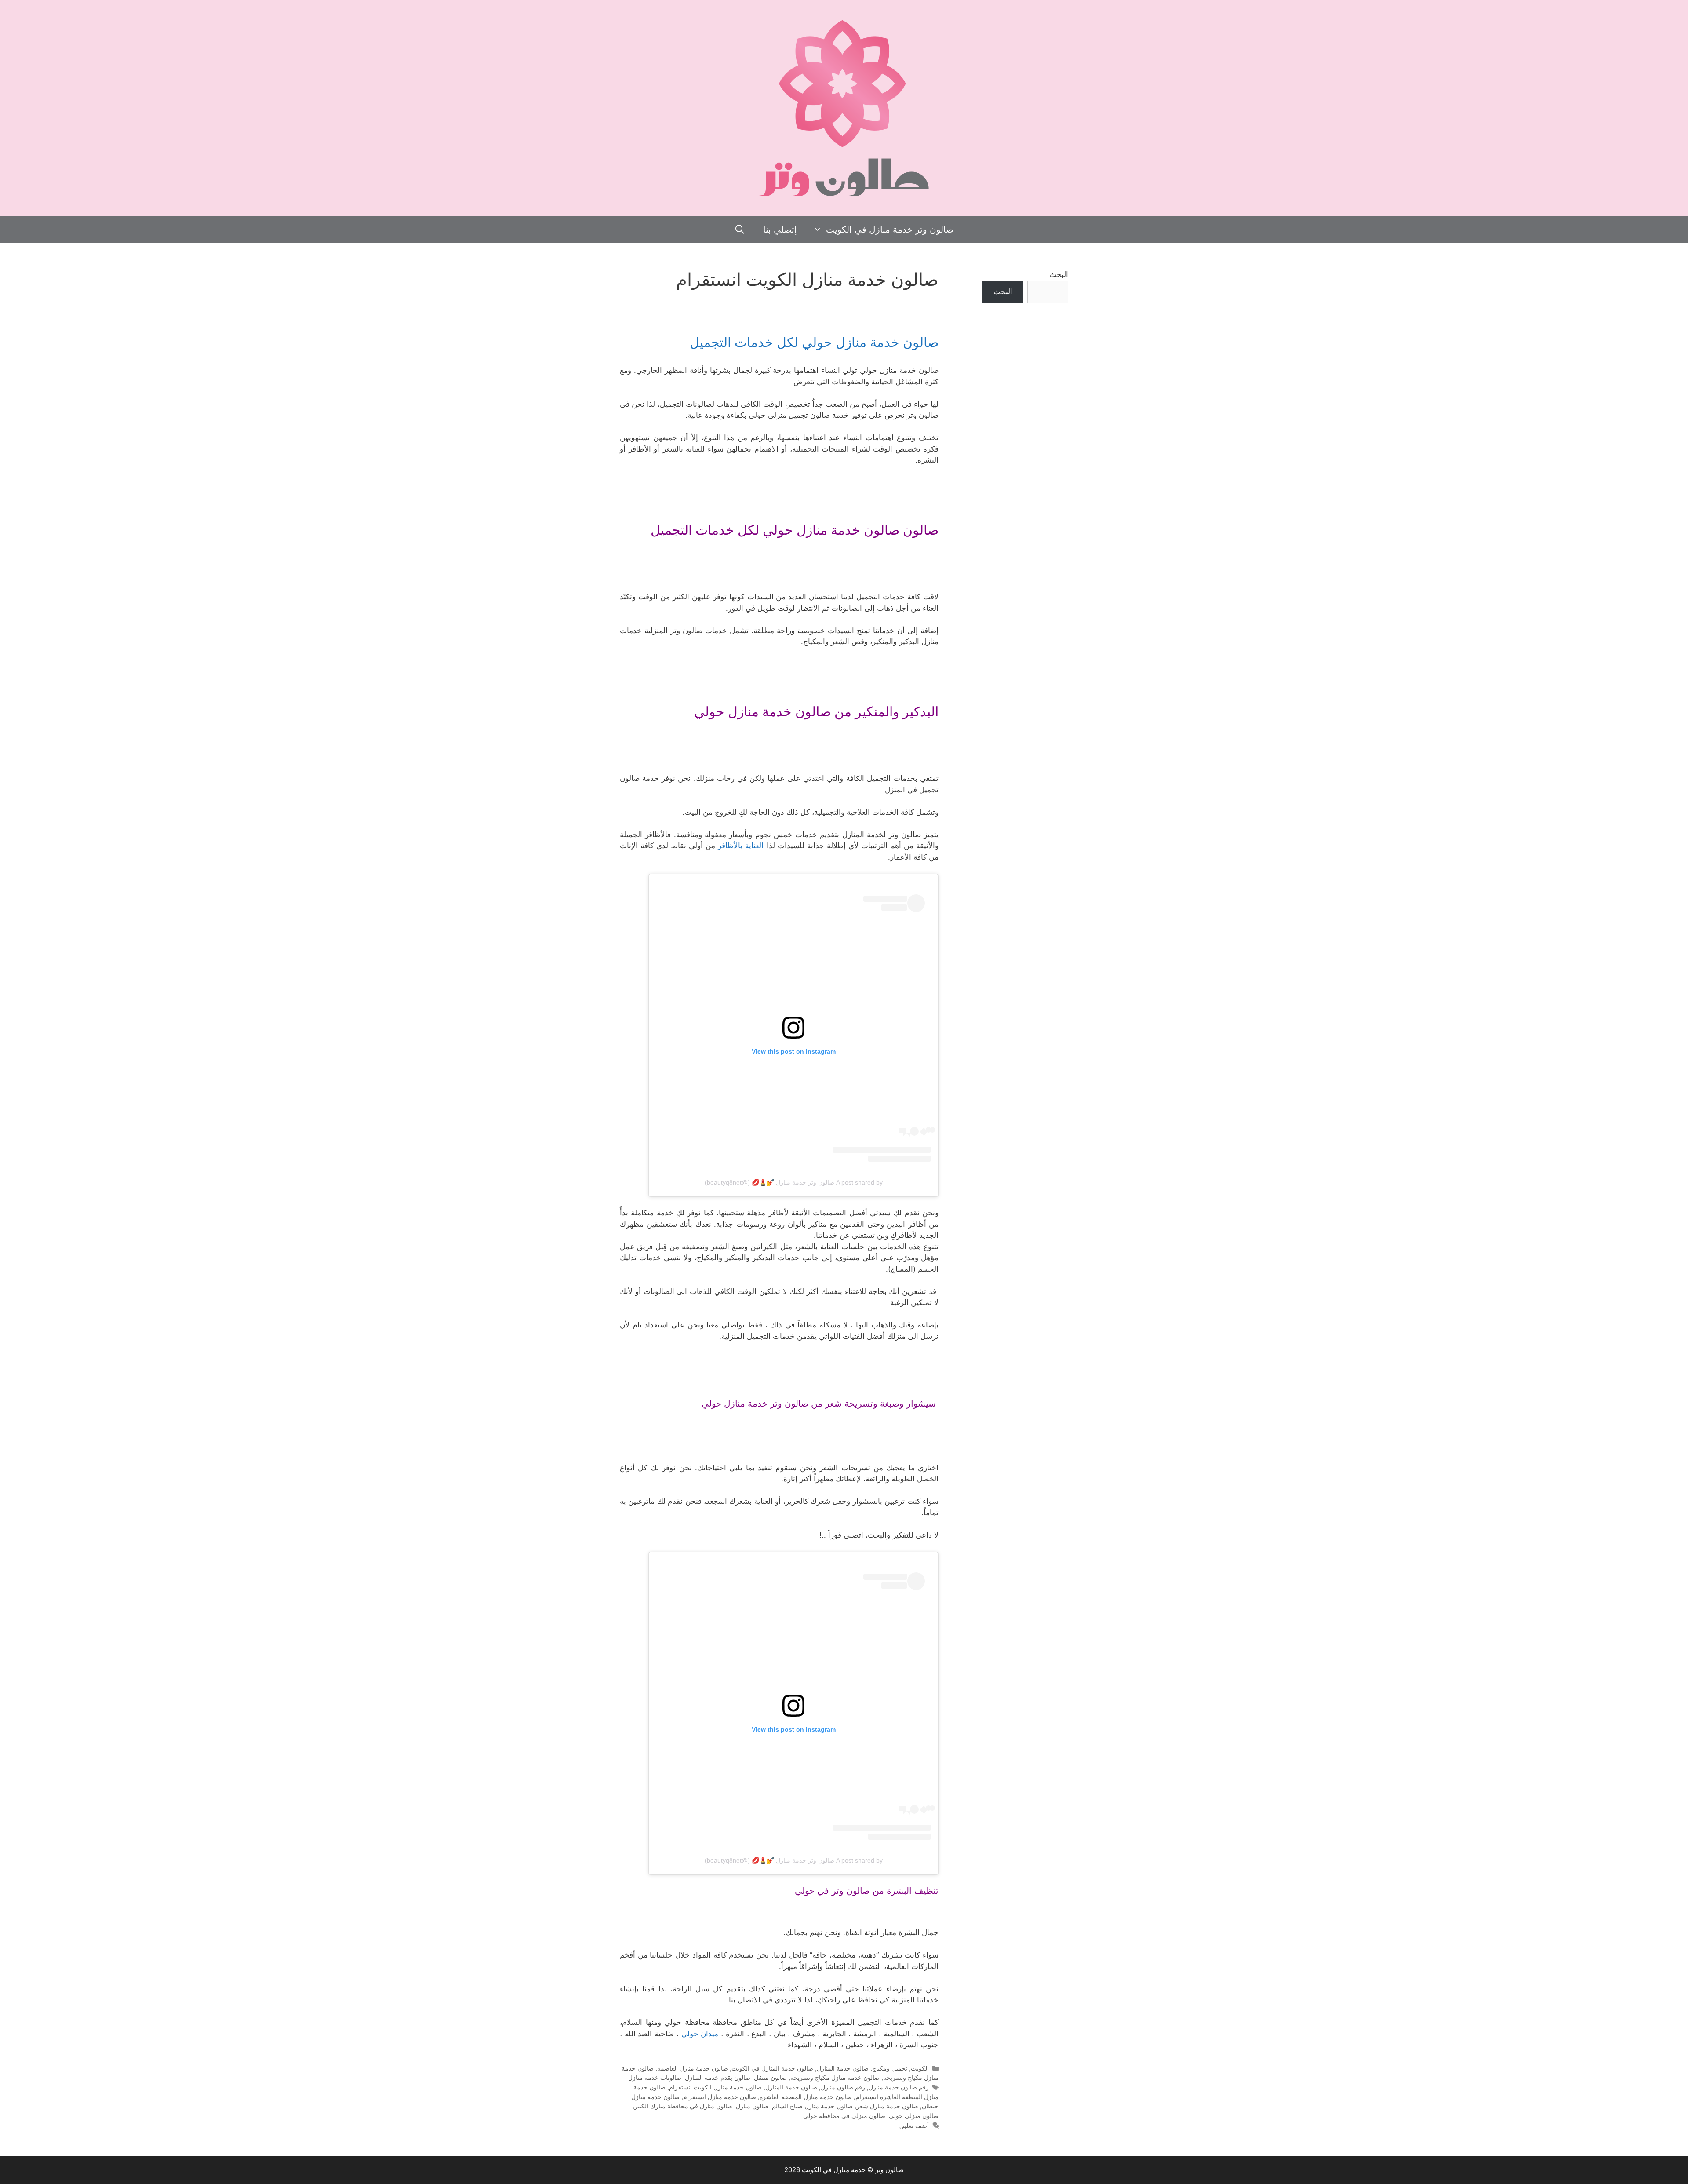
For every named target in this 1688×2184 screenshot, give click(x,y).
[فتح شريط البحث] (740, 230)
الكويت (920, 2068)
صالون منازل (752, 2106)
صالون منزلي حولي (914, 2116)
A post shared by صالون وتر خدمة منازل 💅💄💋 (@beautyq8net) (794, 1182)
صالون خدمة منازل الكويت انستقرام (715, 2087)
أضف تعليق (914, 2125)
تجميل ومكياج (890, 2068)
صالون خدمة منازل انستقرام (720, 2097)
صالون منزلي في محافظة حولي (844, 2116)
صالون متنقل (770, 2077)
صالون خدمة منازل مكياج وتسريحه (835, 2077)
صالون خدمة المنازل (843, 2068)
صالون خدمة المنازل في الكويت (772, 2068)
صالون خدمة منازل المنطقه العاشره (806, 2097)
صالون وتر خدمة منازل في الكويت (890, 230)
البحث (1059, 274)
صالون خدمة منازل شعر (887, 2106)
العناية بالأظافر (741, 846)
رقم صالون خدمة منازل (899, 2087)
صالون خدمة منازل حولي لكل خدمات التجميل (814, 342)
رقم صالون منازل (843, 2087)
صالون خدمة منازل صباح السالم (812, 2106)
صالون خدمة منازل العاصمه (693, 2068)
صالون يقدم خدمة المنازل (718, 2077)
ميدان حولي (700, 2034)
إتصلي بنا (780, 230)
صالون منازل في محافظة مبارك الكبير (683, 2106)
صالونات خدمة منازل (655, 2077)
